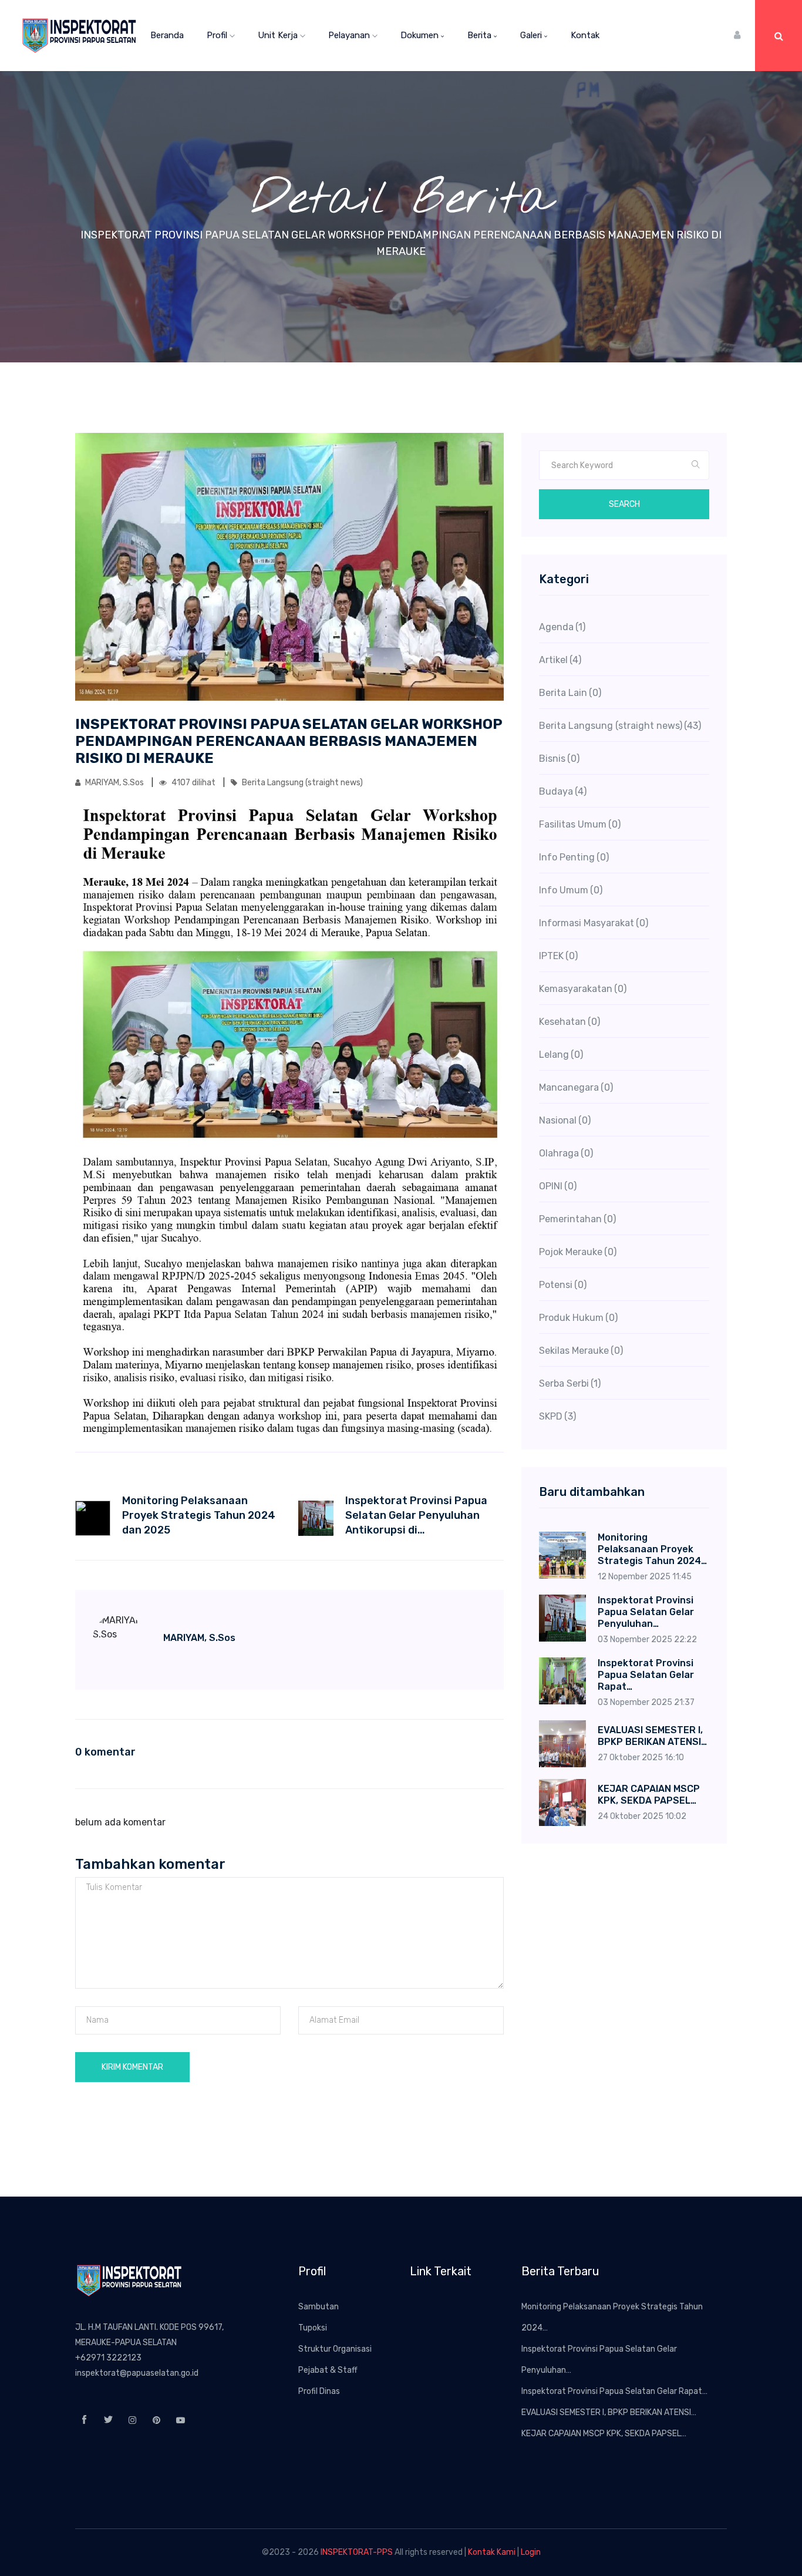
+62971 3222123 (108, 2358)
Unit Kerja (279, 35)
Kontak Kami (492, 2552)
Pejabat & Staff (328, 2370)
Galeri (532, 35)
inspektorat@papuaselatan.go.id (137, 2373)
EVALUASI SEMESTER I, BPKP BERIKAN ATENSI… (609, 2412)
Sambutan (319, 2307)
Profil (218, 35)
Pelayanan (350, 35)
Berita (481, 35)
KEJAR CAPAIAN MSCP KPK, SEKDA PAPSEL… (604, 2434)
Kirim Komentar (132, 2067)
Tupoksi (313, 2328)
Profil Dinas (319, 2391)
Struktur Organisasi (335, 2349)
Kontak (585, 35)
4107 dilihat (193, 783)
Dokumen (421, 35)
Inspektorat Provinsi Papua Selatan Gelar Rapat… (614, 2391)
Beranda (167, 35)
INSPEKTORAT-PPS (357, 2552)
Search (624, 504)
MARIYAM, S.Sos (114, 783)
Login (531, 2552)
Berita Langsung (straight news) (301, 783)
